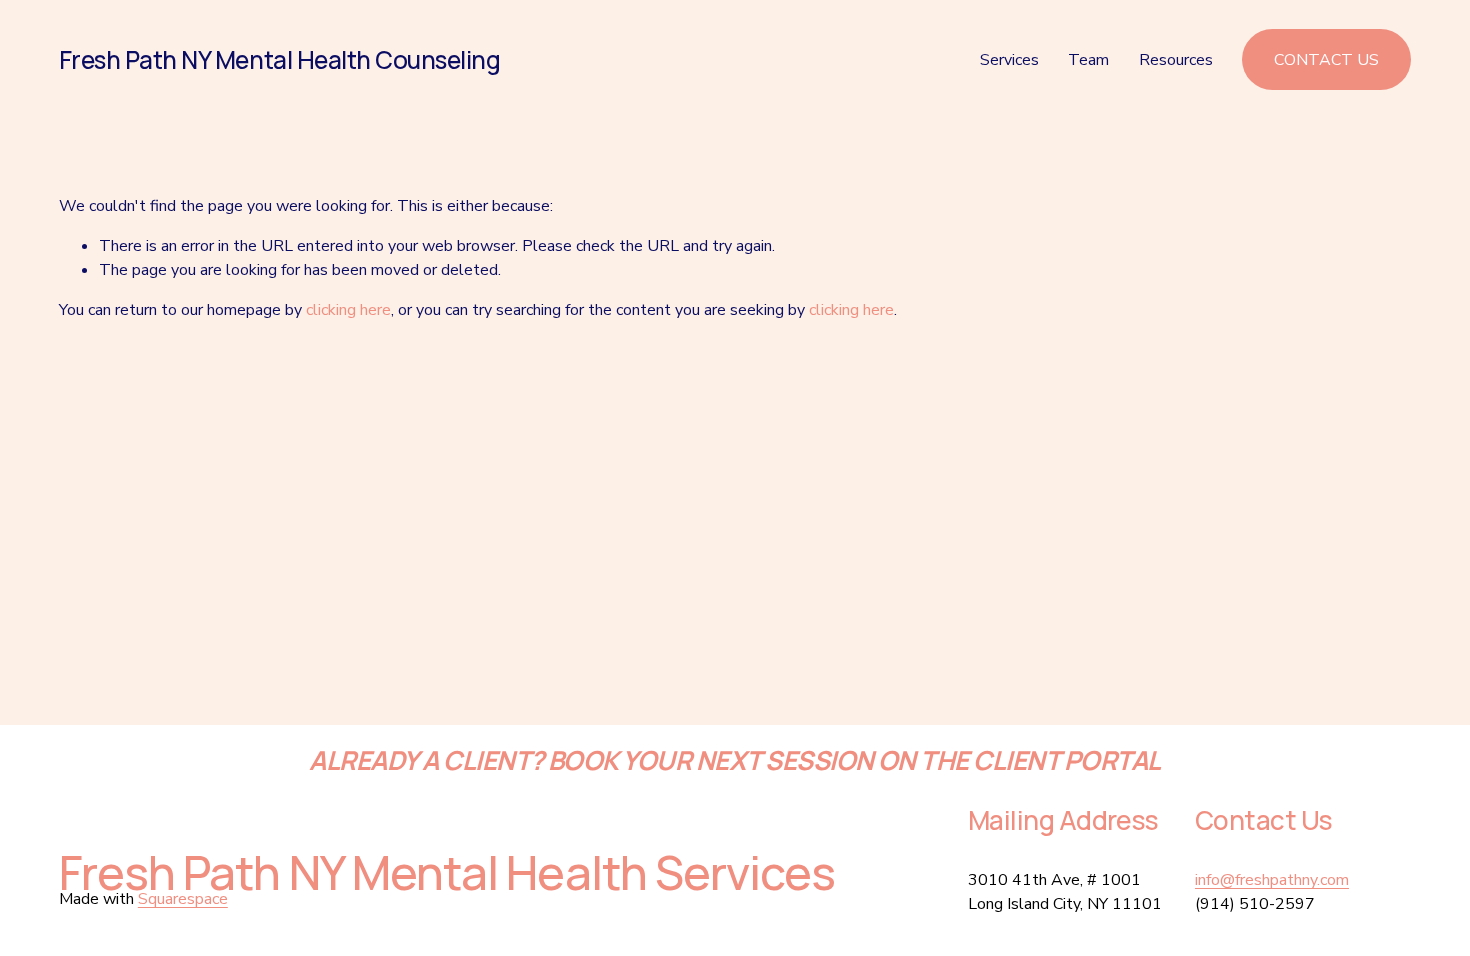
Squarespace (183, 899)
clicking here (348, 310)
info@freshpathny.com (1272, 880)
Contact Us (1326, 60)
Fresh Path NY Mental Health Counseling (279, 59)
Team (1088, 60)
